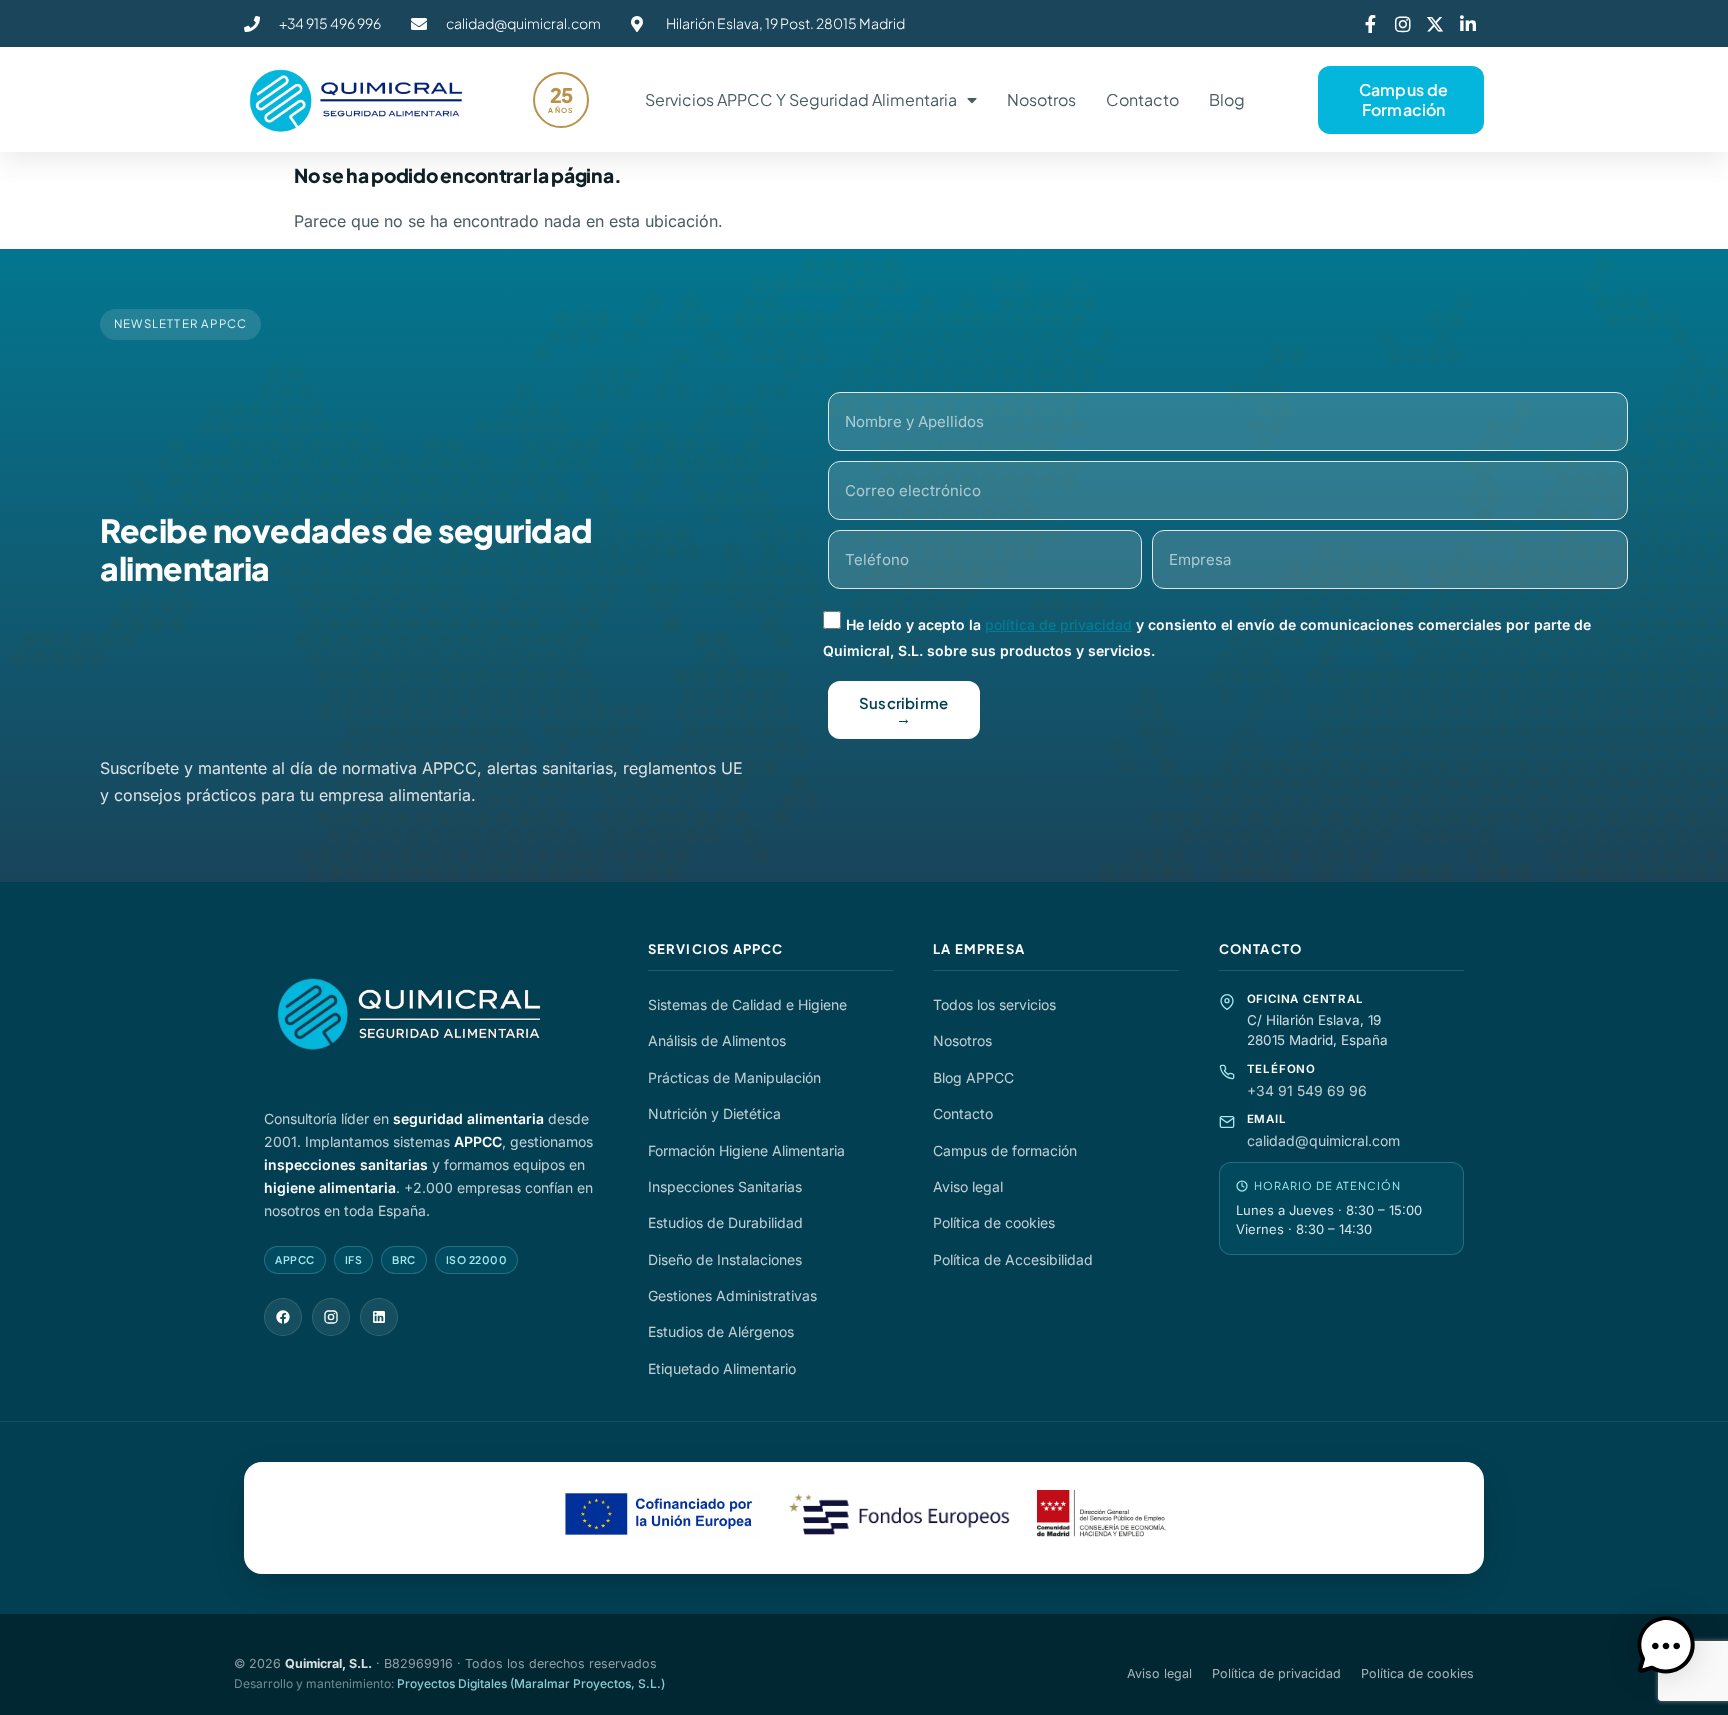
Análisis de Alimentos (717, 1040)
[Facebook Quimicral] (283, 1317)
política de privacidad (1058, 624)
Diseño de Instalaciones (725, 1259)
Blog (1227, 99)
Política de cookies (994, 1222)
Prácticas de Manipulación (734, 1077)
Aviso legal (968, 1186)
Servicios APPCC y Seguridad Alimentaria (801, 99)
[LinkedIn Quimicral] (379, 1317)
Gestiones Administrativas (732, 1295)
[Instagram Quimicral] (331, 1317)
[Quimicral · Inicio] (436, 1015)
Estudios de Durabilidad (725, 1222)
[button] (1666, 1649)
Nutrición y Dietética (714, 1113)
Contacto (1142, 99)
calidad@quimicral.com (1323, 1140)
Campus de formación (1005, 1150)
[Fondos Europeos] (899, 1517)
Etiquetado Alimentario (722, 1368)
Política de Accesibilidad (1013, 1259)
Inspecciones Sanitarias (725, 1186)
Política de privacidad (1276, 1673)
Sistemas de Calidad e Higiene (747, 1004)
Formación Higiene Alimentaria (746, 1150)
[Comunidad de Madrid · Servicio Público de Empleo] (1101, 1517)
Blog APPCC (973, 1077)
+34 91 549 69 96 (1307, 1090)
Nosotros (1041, 99)
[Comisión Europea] (661, 1517)
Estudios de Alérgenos (721, 1331)
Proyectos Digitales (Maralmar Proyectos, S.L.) (531, 1683)
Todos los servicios (994, 1004)
